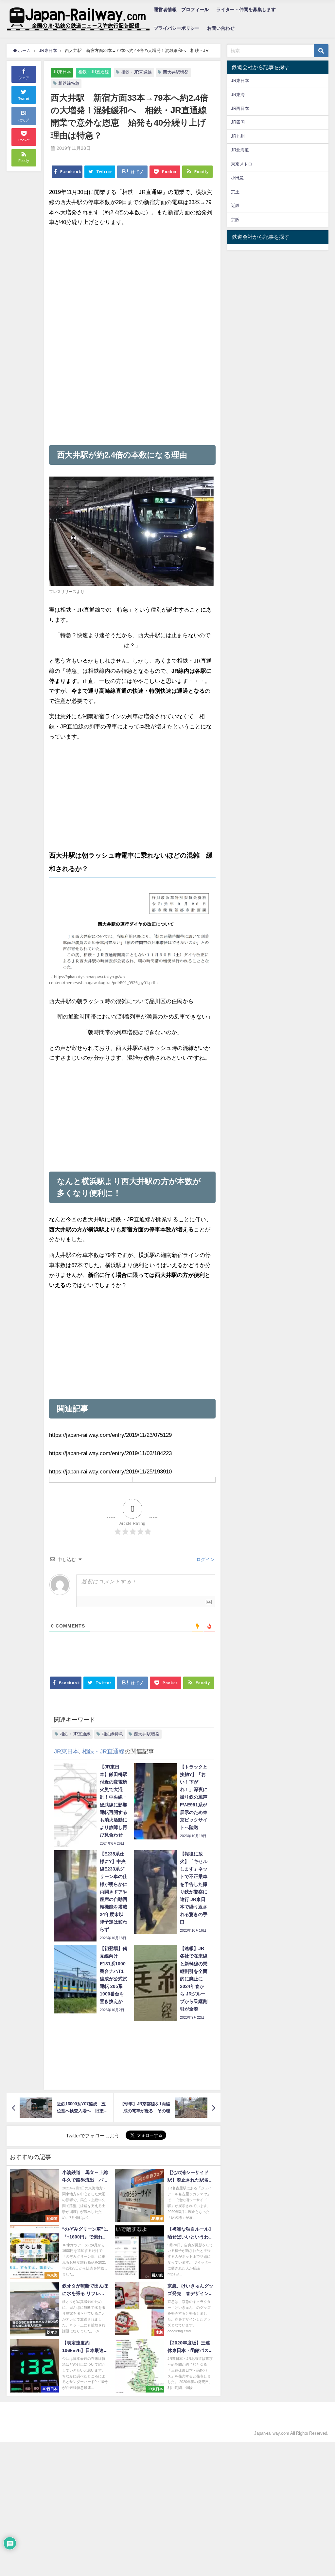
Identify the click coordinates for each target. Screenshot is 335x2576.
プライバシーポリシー (177, 28)
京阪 (235, 220)
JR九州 (238, 136)
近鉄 (235, 206)
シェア (24, 78)
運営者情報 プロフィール (181, 9)
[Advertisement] (132, 279)
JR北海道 (240, 150)
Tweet (24, 99)
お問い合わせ (221, 28)
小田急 (237, 178)
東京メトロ (242, 164)
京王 (235, 192)
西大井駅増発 (176, 72)
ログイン (205, 1559)
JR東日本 (62, 72)
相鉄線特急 (69, 83)
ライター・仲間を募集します (246, 9)
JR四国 (238, 122)
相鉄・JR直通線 (94, 72)
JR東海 (238, 95)
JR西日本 (240, 108)
